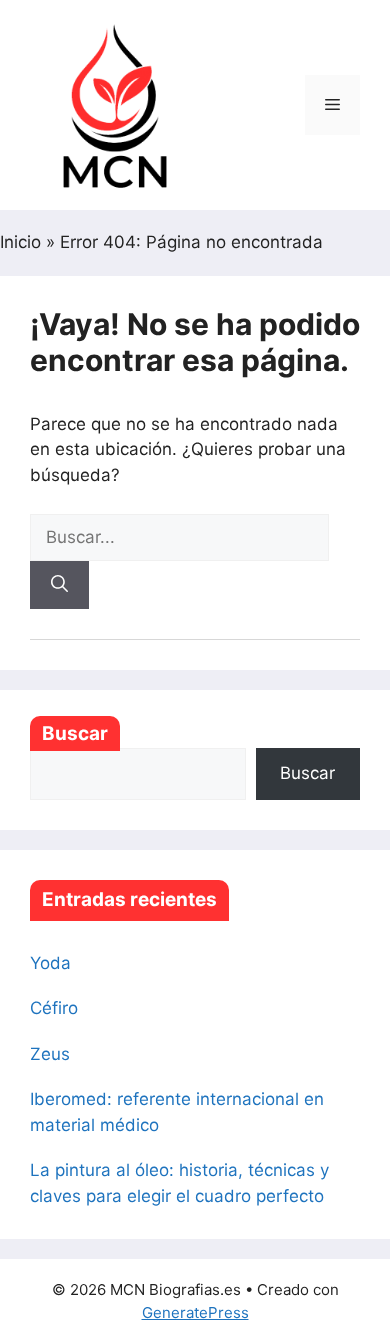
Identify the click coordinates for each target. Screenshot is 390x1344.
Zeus (50, 1054)
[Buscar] (59, 585)
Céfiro (54, 1008)
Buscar (75, 733)
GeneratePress (195, 1312)
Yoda (50, 963)
